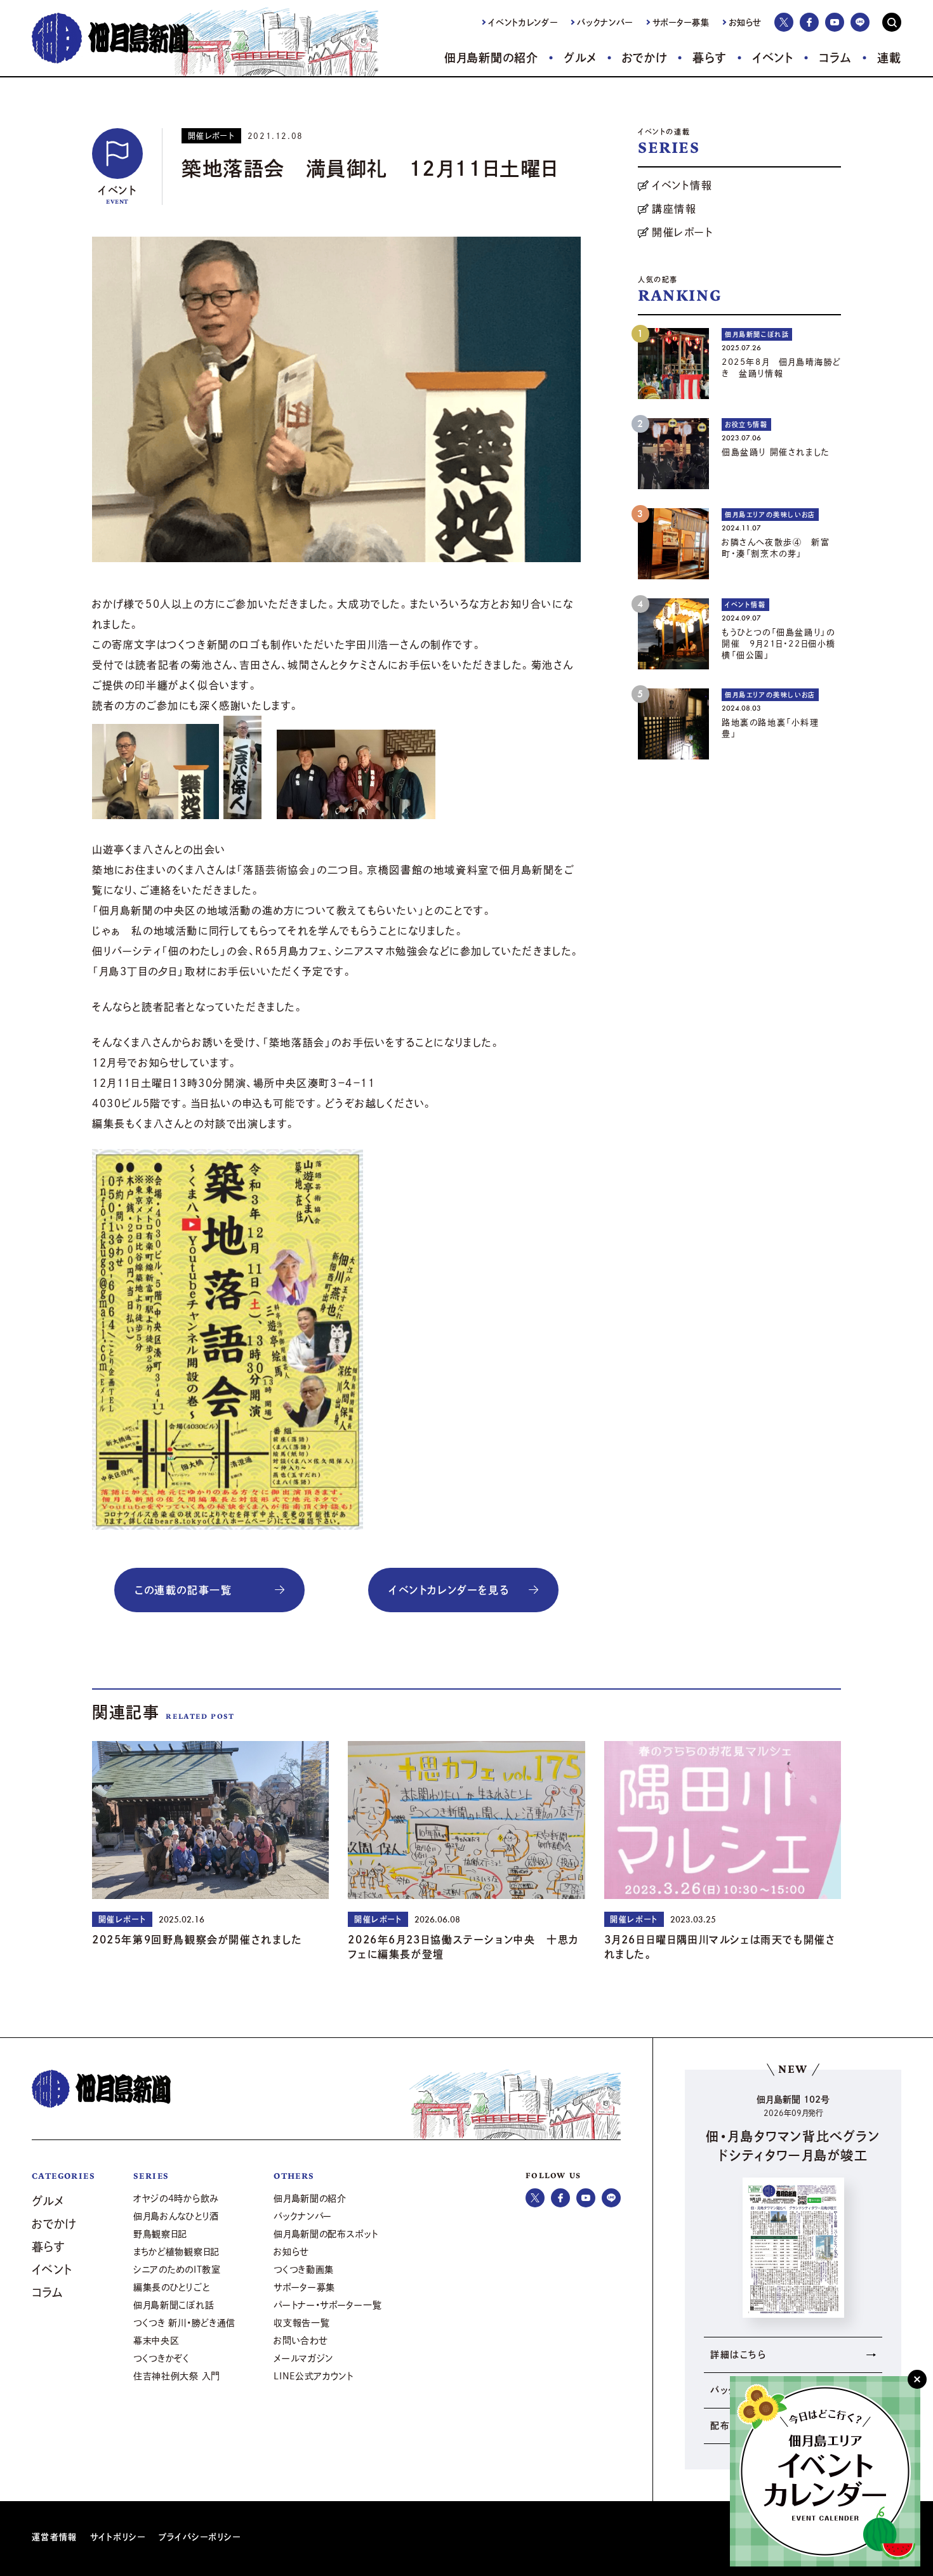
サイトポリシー (118, 2537)
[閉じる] (917, 2379)
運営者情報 (55, 2537)
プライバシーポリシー (200, 2537)
